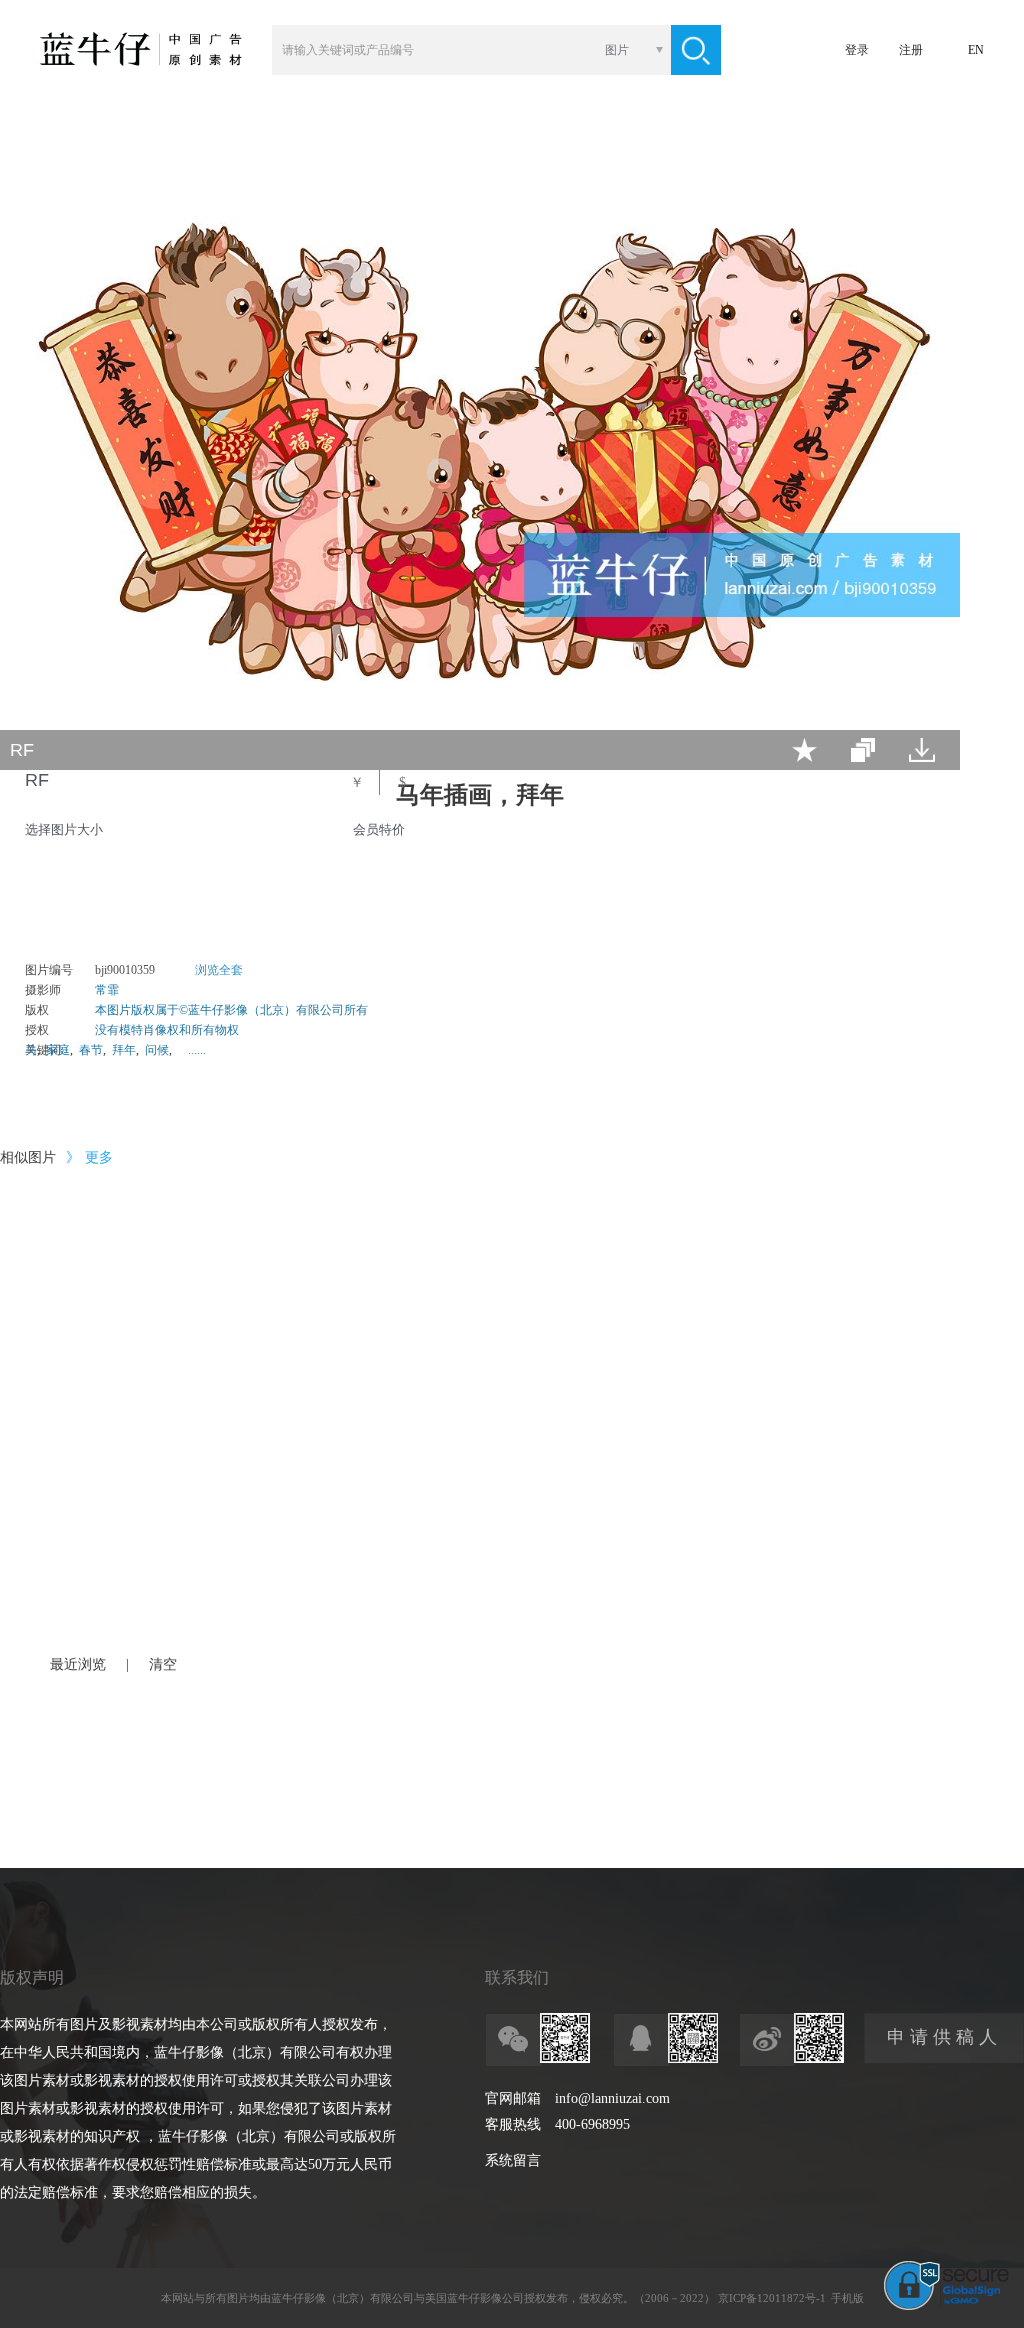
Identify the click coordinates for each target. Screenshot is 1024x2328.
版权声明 (32, 1977)
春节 (91, 1050)
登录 (857, 50)
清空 (163, 1664)
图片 (617, 50)
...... (197, 1050)
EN (976, 50)
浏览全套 (219, 970)
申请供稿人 (944, 2037)
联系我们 (517, 1977)
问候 (157, 1050)
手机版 (847, 2298)
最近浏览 (78, 1664)
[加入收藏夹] (804, 750)
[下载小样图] (922, 750)
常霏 (107, 990)
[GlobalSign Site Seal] (946, 2306)
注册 (911, 50)
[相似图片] (863, 750)
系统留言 (513, 2160)
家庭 (58, 1050)
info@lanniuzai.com (612, 2098)
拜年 (124, 1050)
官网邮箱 (513, 2098)
